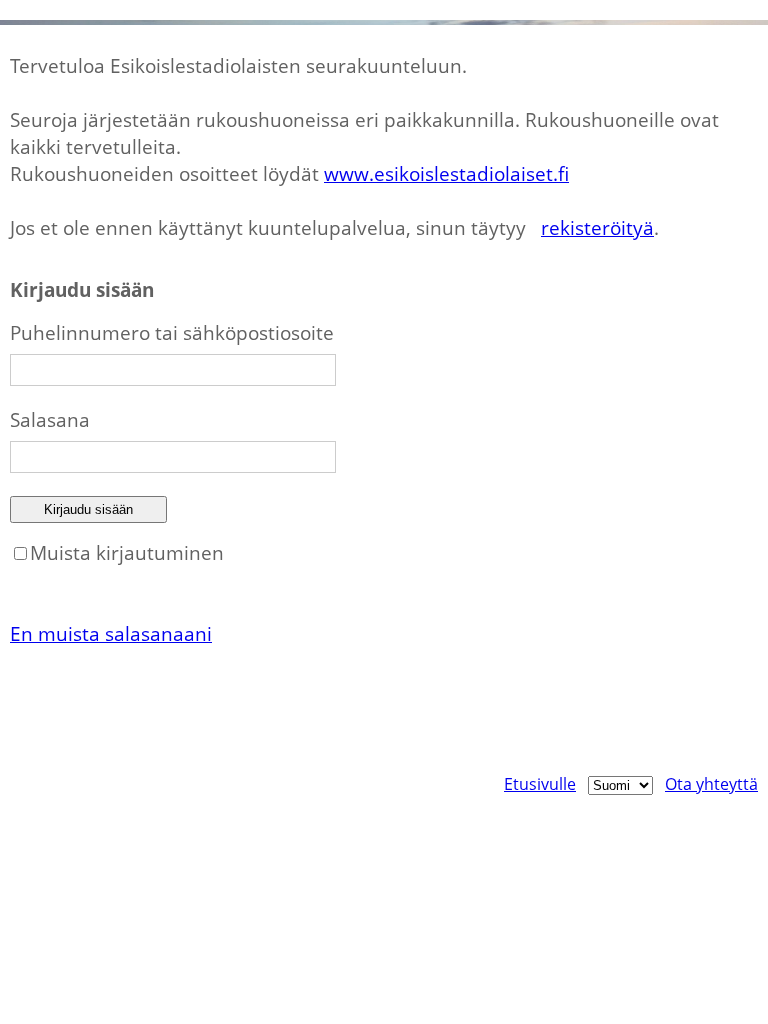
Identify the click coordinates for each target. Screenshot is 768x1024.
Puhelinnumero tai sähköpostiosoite (172, 332)
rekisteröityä (597, 227)
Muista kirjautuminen (127, 552)
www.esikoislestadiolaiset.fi (446, 173)
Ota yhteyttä (711, 784)
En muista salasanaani (111, 633)
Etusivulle (540, 784)
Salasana (50, 419)
